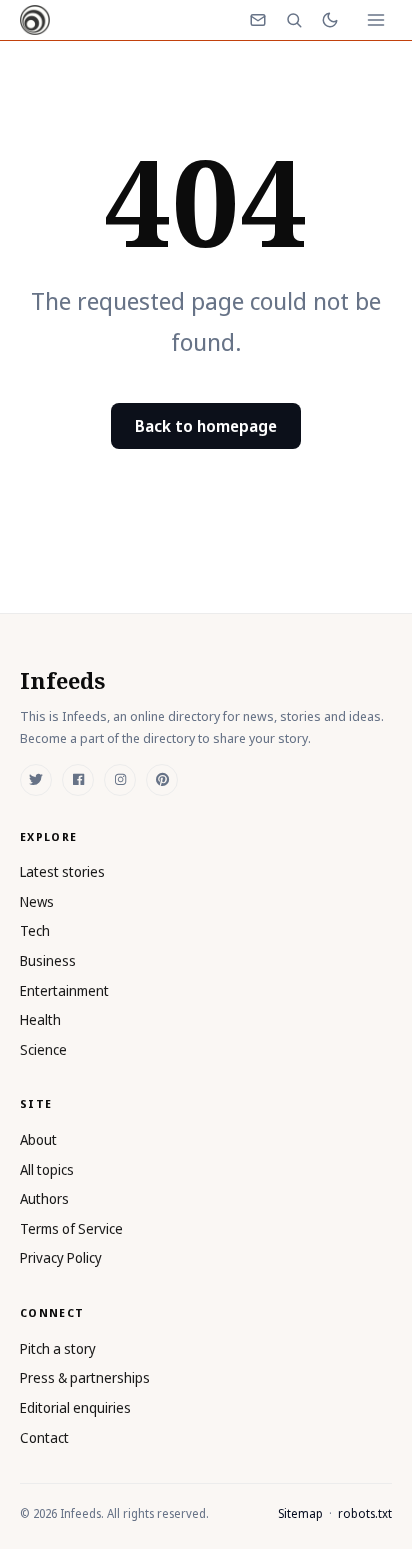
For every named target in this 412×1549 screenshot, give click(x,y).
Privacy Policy (61, 1257)
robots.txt (365, 1513)
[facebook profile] (78, 780)
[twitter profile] (36, 780)
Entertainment (64, 990)
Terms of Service (71, 1228)
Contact (44, 1437)
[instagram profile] (120, 780)
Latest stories (62, 871)
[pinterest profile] (162, 780)
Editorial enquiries (75, 1407)
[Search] (294, 20)
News (37, 901)
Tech (35, 930)
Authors (44, 1198)
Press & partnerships (85, 1377)
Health (40, 1019)
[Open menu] (376, 20)
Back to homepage (206, 426)
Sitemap (300, 1513)
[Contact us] (258, 20)
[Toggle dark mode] (330, 20)
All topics (47, 1169)
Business (48, 960)
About (38, 1139)
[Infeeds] (35, 20)
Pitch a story (58, 1348)
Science (43, 1049)
